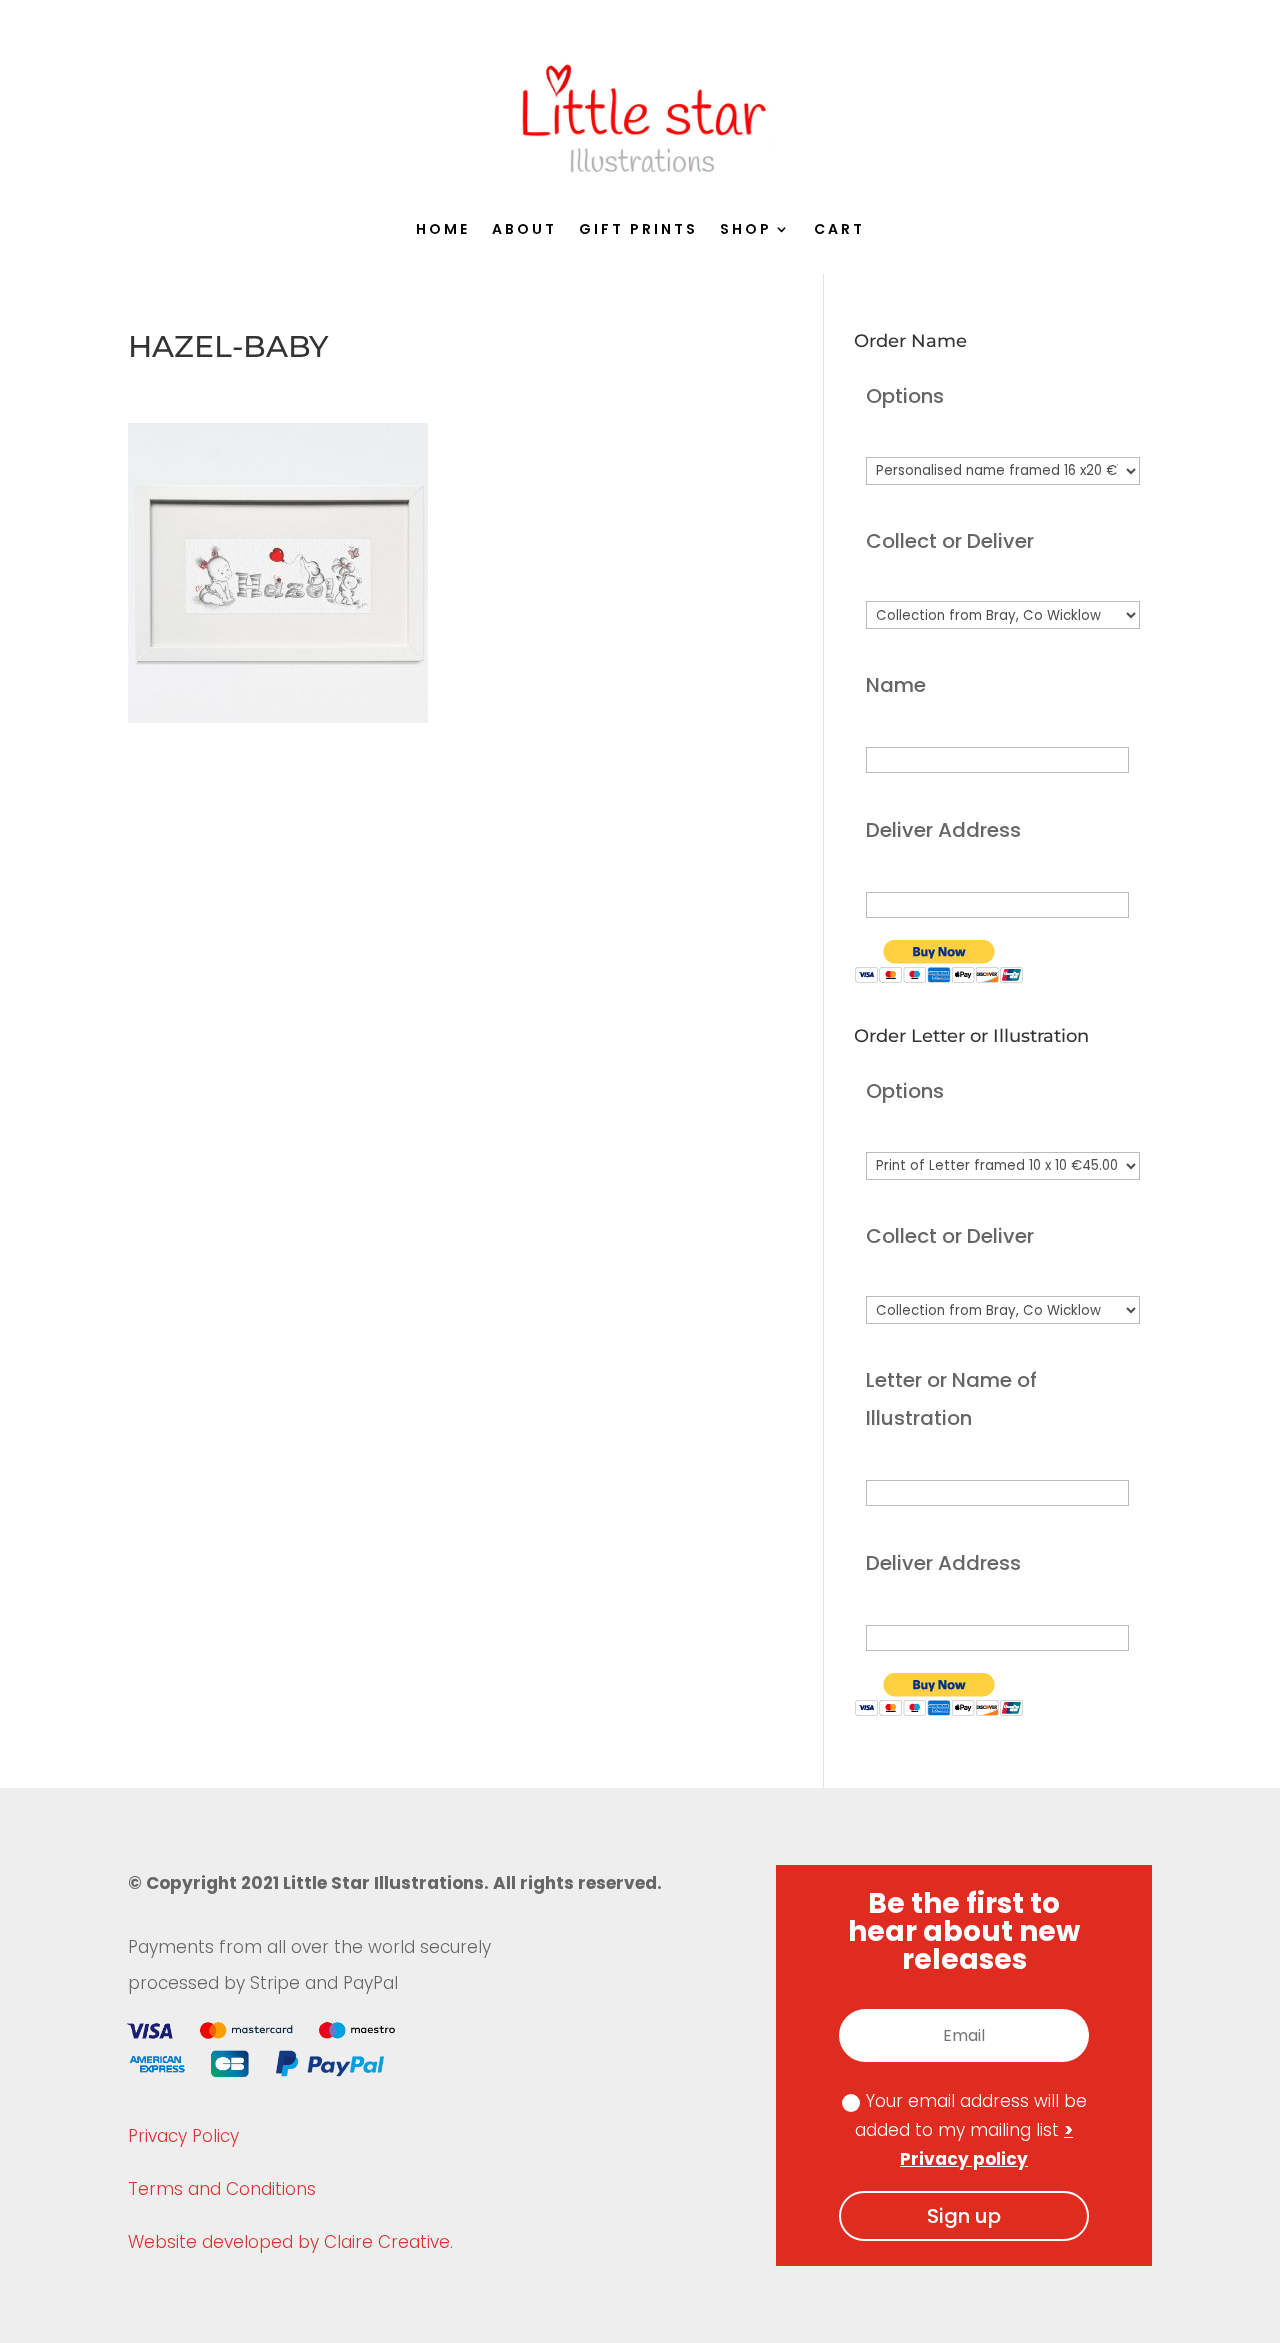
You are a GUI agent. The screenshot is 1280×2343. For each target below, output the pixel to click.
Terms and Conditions (222, 2189)
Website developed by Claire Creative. (290, 2242)
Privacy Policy (183, 2136)
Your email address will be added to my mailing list (971, 2130)
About (524, 230)
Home (443, 230)
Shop (746, 230)
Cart (839, 230)
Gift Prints (638, 230)
